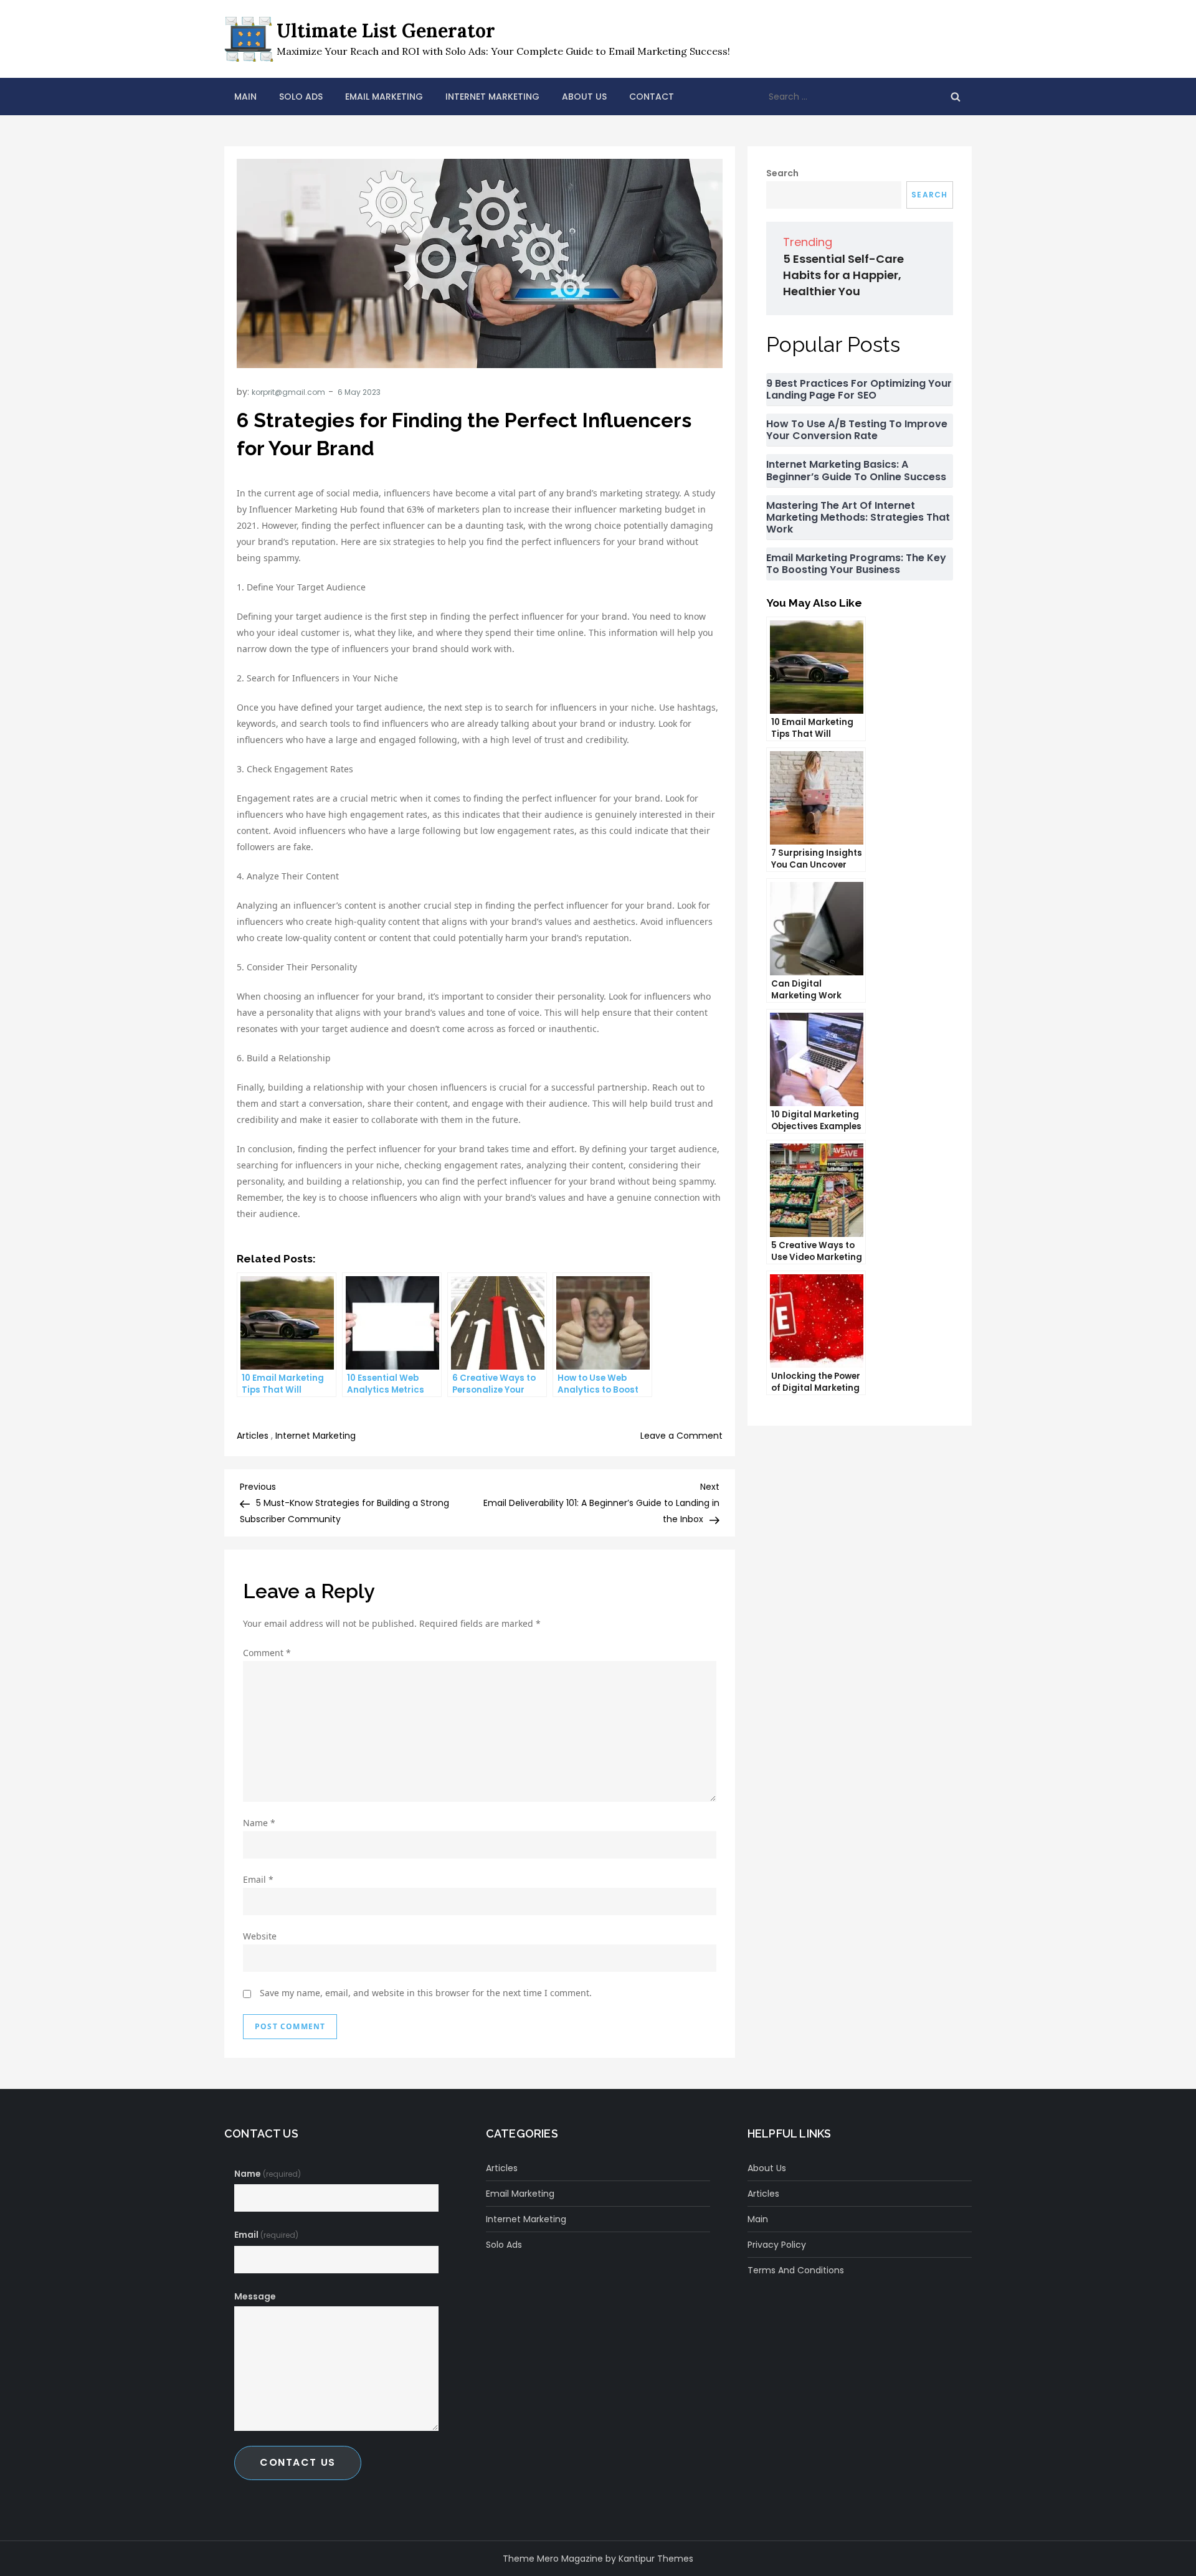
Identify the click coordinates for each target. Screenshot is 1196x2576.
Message (255, 2296)
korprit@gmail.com (288, 392)
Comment (267, 1653)
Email (258, 1879)
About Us (584, 97)
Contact (652, 97)
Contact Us (298, 2462)
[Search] (956, 97)
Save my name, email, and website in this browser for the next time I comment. (426, 1993)
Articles (253, 1436)
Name (259, 1823)
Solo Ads (301, 97)
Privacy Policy (777, 2245)
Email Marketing (384, 97)
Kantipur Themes (656, 2559)
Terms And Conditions (796, 2270)
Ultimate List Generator (386, 31)
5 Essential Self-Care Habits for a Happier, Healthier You (843, 275)
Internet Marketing (492, 97)
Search (782, 173)
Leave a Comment (681, 1436)
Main (245, 97)
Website (260, 1936)
